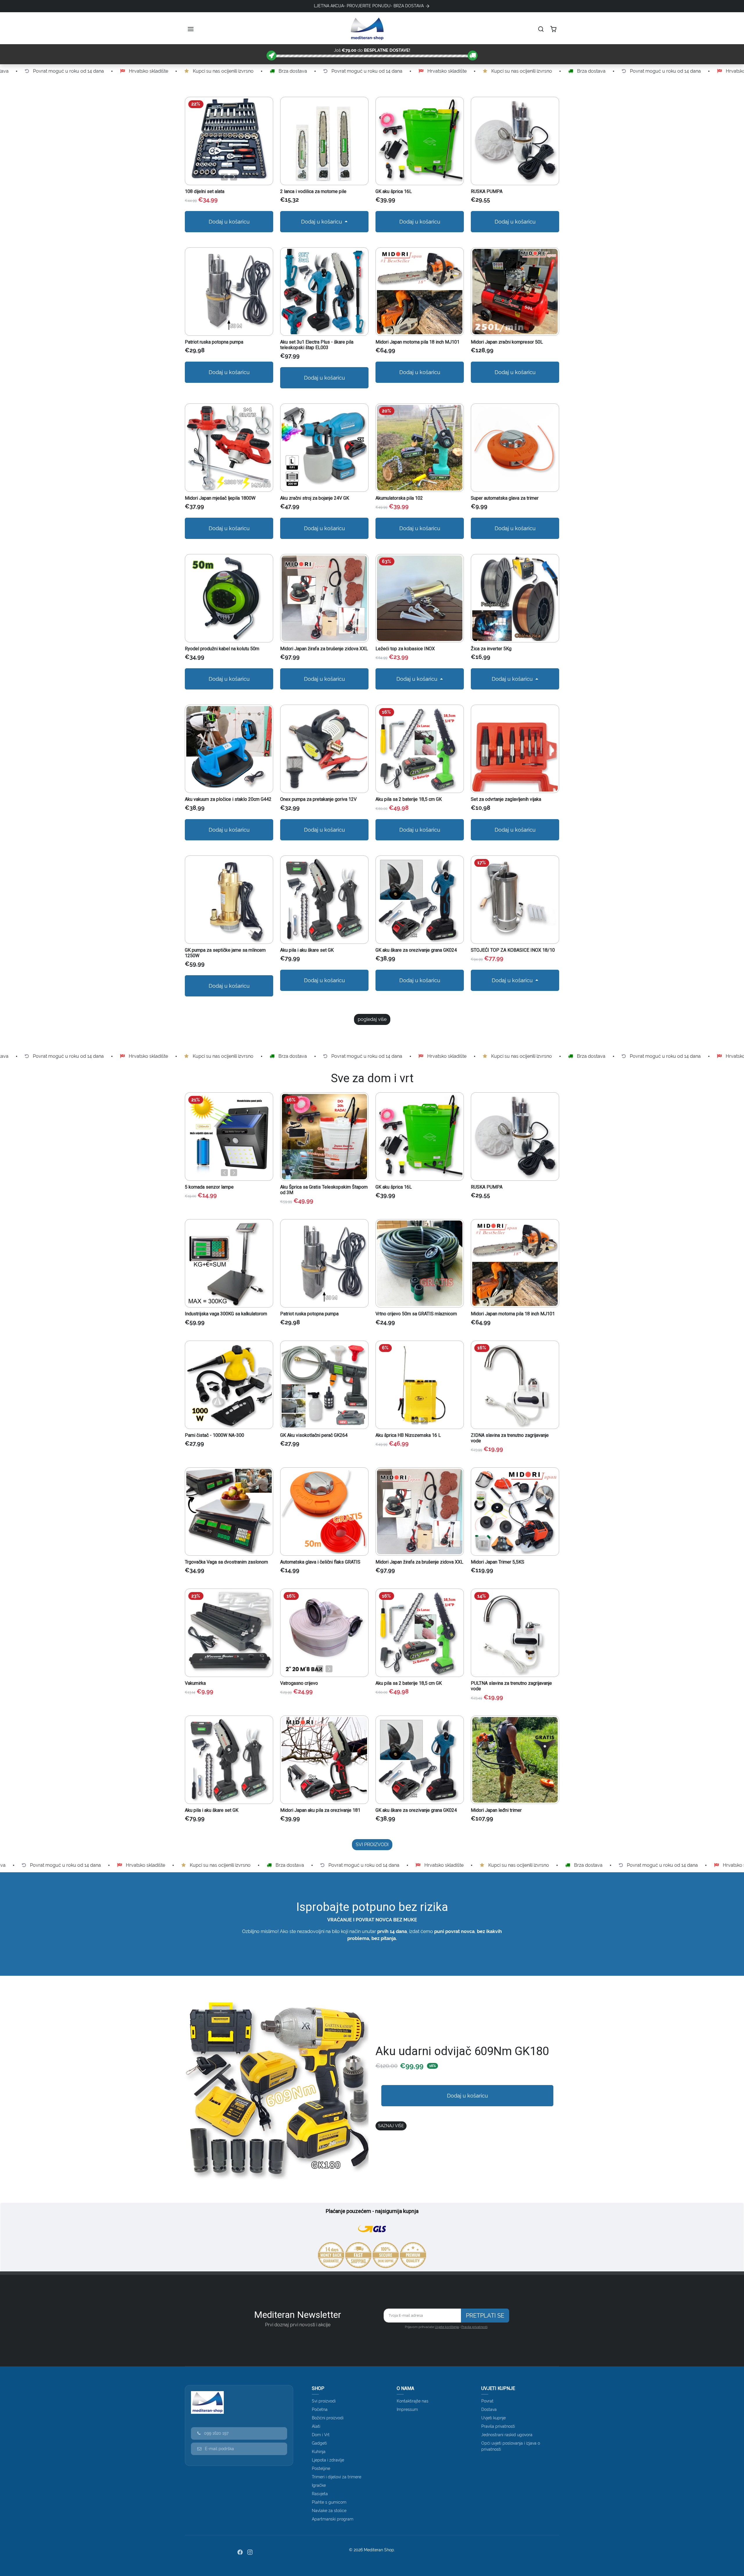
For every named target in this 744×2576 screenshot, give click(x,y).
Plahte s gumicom (329, 2502)
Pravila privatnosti (474, 2327)
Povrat (487, 2401)
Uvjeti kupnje (493, 2418)
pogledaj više (372, 1019)
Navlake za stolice (329, 2511)
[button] (191, 29)
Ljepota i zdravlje (328, 2460)
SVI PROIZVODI (372, 1845)
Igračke (319, 2485)
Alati (316, 2426)
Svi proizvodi (324, 2401)
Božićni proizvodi (328, 2418)
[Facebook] (240, 2552)
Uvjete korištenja (447, 2327)
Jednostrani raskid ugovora (507, 2435)
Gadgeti (319, 2443)
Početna (320, 2409)
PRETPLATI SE (485, 2316)
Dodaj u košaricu (229, 222)
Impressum (407, 2409)
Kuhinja (319, 2452)
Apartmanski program (333, 2519)
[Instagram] (250, 2552)
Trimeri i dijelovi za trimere (337, 2477)
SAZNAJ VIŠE (391, 2126)
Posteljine (321, 2468)
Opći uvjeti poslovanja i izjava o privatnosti (511, 2446)
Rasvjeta (320, 2494)
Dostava (489, 2409)
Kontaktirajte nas (413, 2401)
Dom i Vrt (321, 2435)
